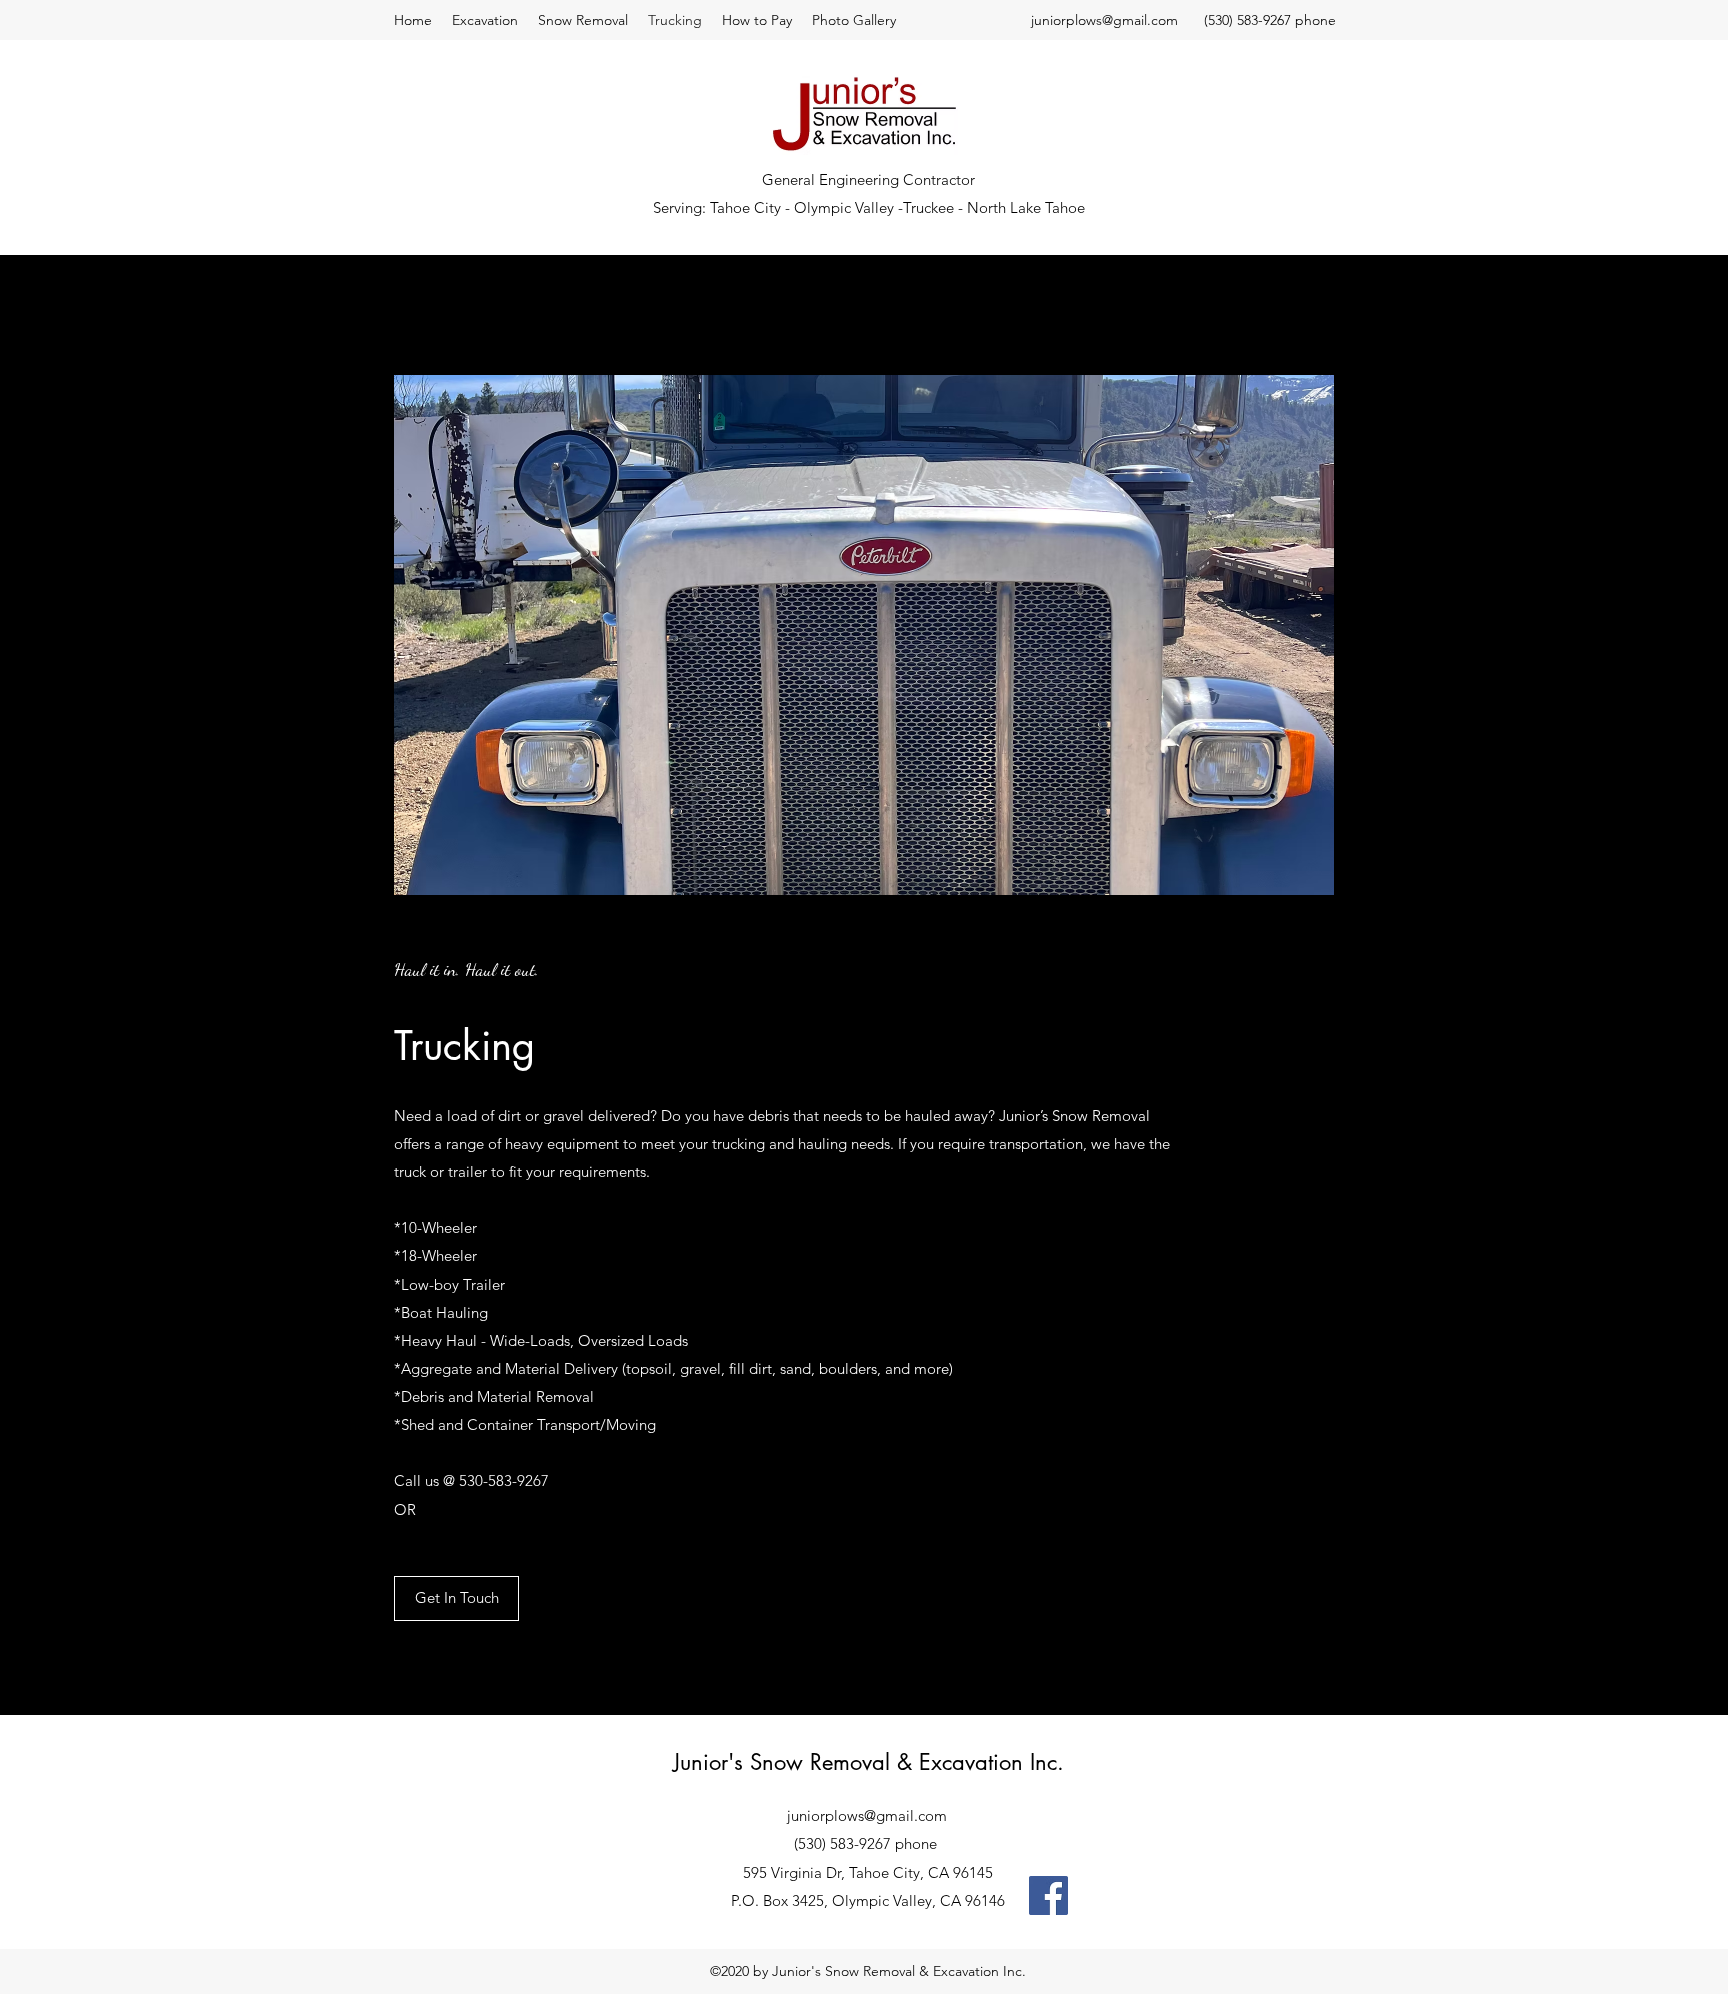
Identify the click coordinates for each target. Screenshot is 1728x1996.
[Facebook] (1048, 1895)
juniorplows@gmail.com (1104, 20)
